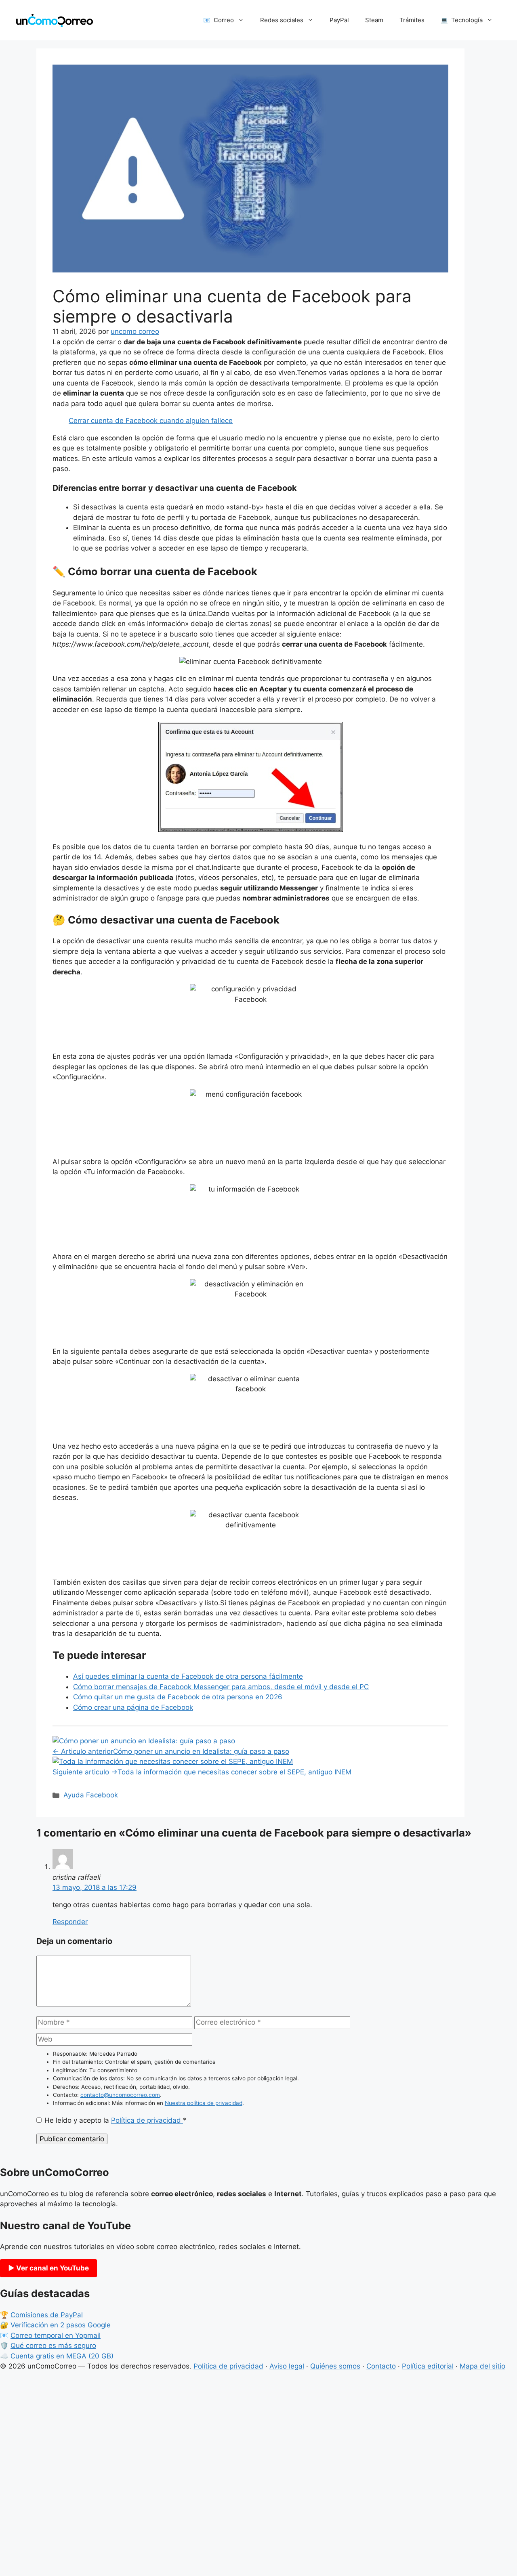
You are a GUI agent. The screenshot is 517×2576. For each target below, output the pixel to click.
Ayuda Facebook (91, 1795)
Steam (374, 20)
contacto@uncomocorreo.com (120, 2095)
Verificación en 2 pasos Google (61, 2325)
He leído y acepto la (116, 2120)
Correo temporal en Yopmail (56, 2335)
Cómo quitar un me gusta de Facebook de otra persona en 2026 (178, 1697)
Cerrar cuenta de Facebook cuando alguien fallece (151, 421)
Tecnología (467, 20)
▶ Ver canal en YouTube (48, 2268)
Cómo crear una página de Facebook (133, 1707)
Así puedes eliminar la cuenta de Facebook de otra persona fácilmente (188, 1676)
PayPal (339, 20)
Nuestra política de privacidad (204, 2103)
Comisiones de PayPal (47, 2315)
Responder (70, 1922)
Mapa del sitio (482, 2366)
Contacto (381, 2366)
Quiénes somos (335, 2366)
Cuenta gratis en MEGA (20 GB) (62, 2356)
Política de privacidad (147, 2120)
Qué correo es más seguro (53, 2346)
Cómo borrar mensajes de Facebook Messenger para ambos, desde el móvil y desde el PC (221, 1687)
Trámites (412, 20)
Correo (224, 20)
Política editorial (428, 2366)
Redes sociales (282, 20)
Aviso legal (287, 2366)
